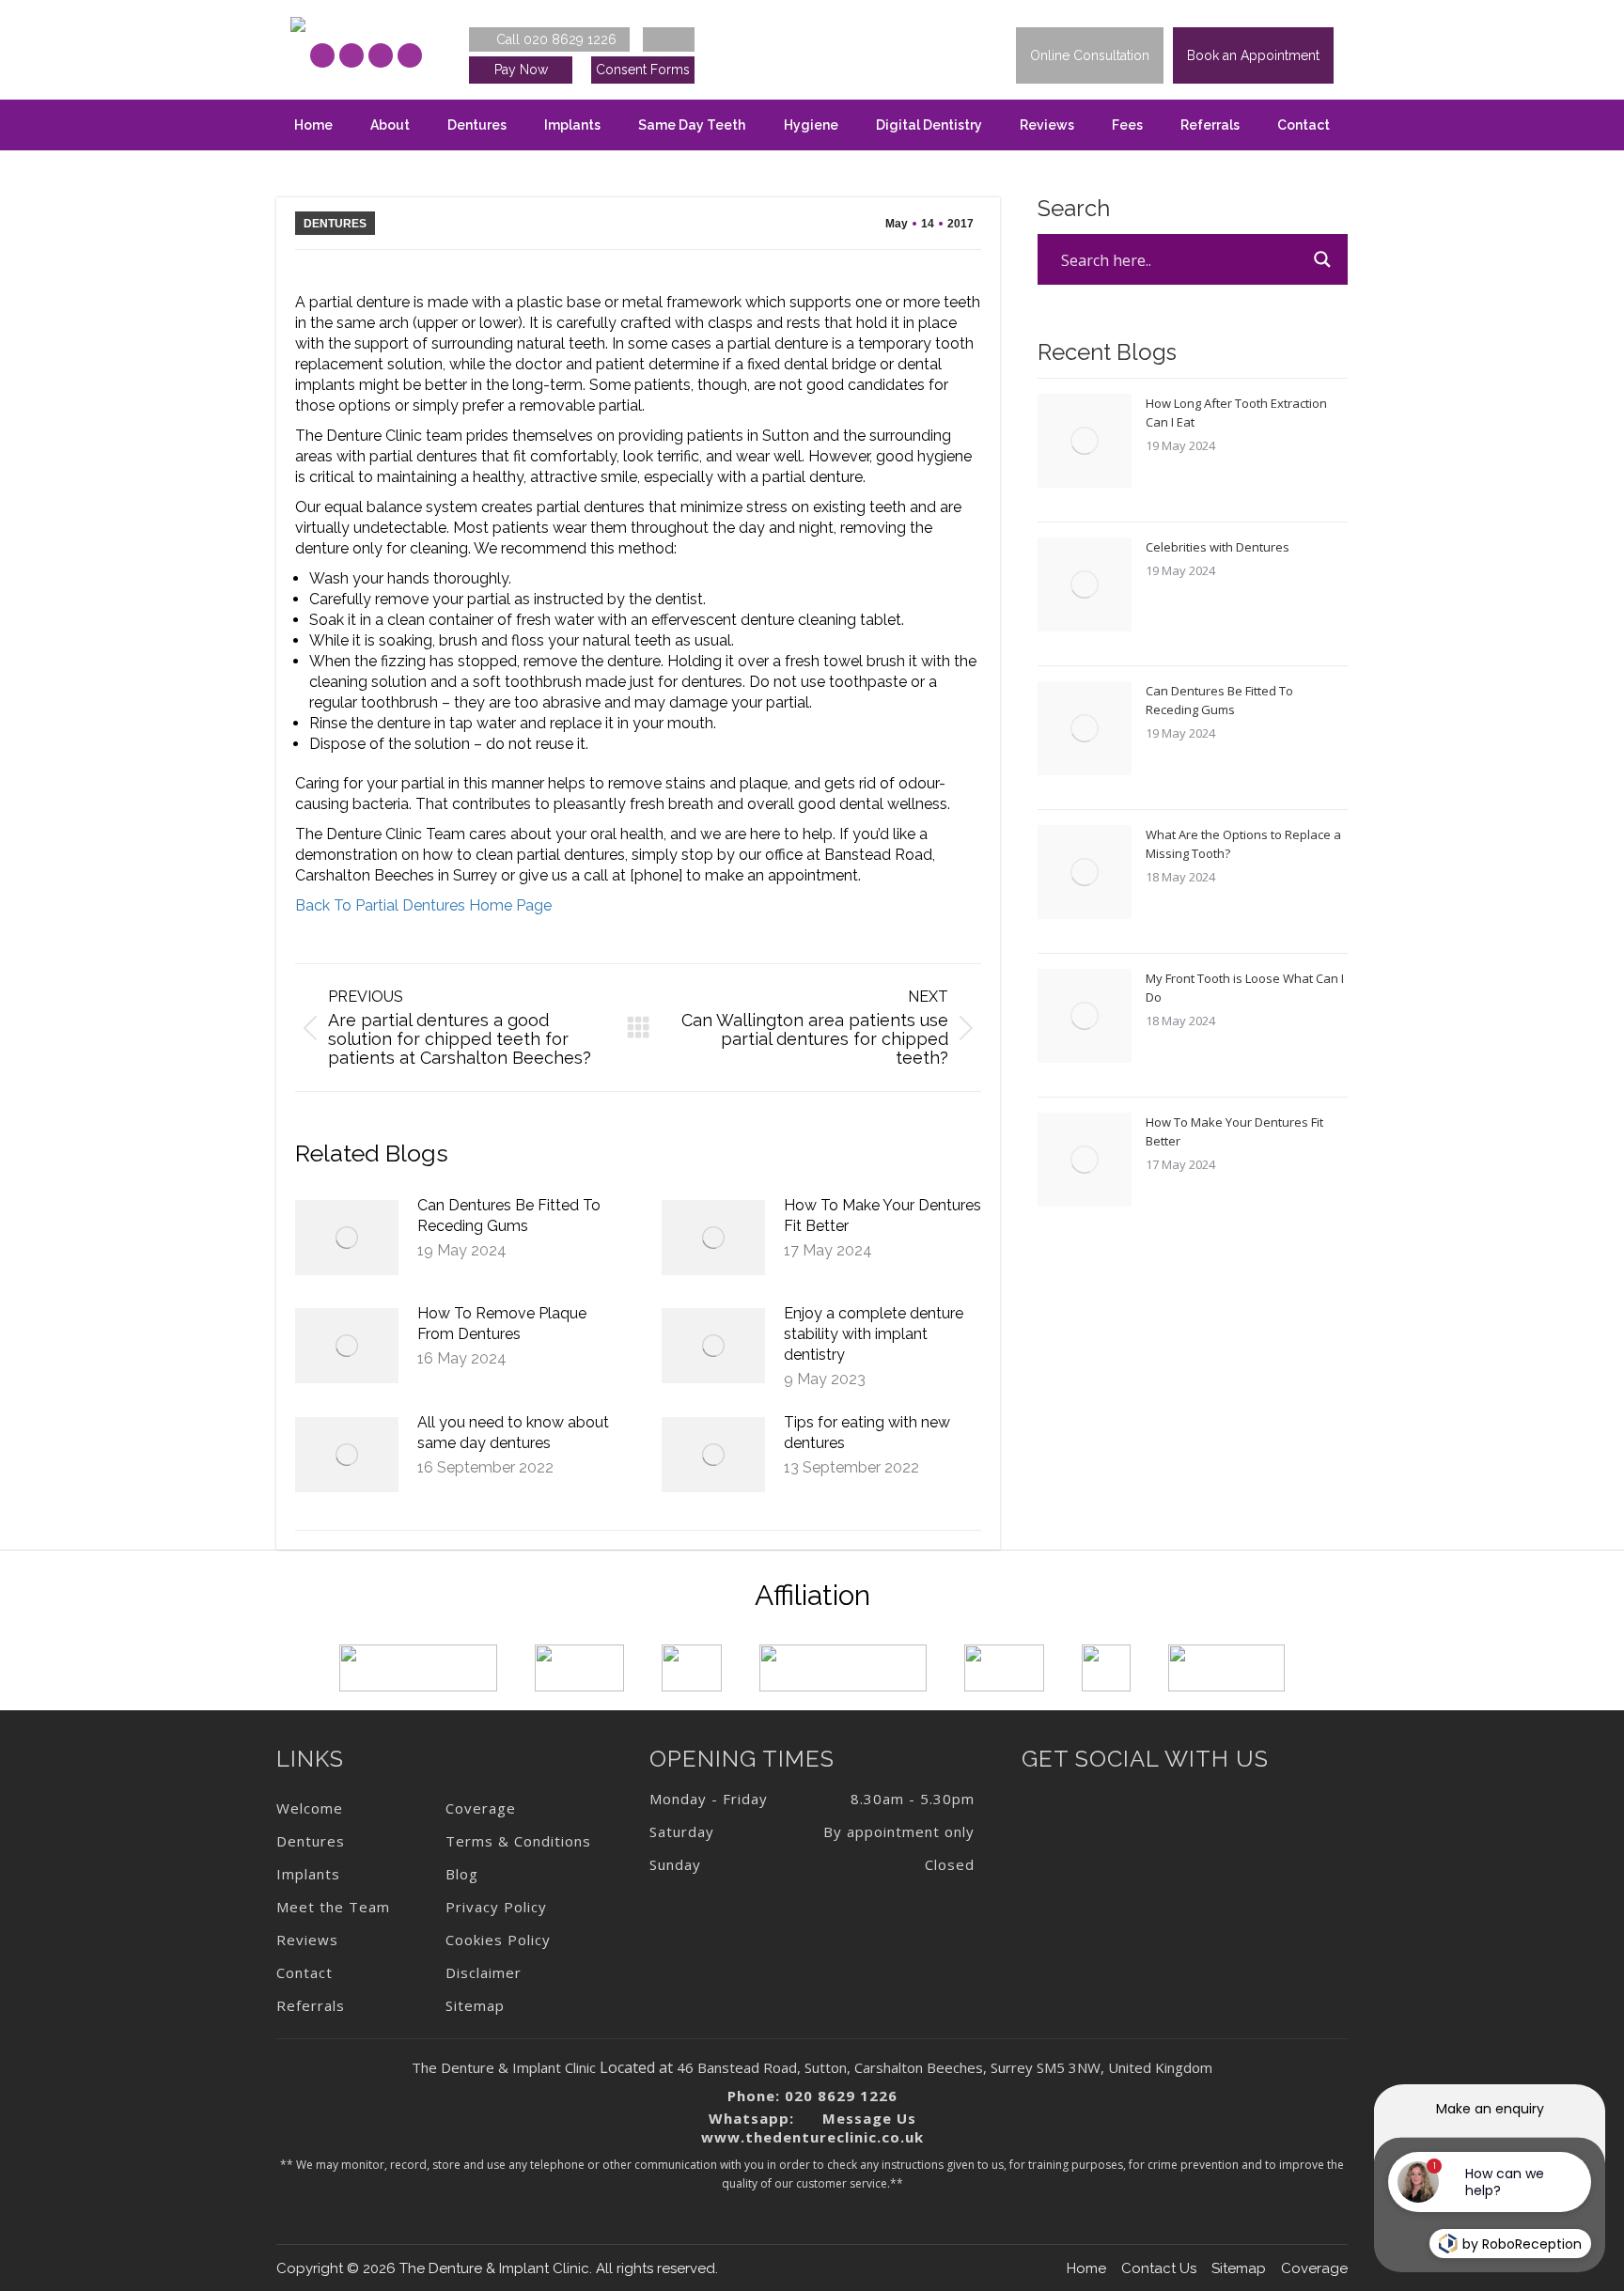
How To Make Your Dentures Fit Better (882, 1216)
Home (1086, 2268)
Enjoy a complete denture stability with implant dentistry (874, 1334)
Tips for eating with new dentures (867, 1433)
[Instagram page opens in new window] (351, 55)
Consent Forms (643, 70)
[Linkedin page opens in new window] (381, 55)
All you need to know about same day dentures (513, 1433)
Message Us (867, 2118)
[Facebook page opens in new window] (322, 55)
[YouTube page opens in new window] (410, 55)
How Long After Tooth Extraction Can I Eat (1236, 413)
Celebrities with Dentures (1218, 547)
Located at (636, 2067)
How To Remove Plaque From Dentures (502, 1324)
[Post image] (347, 1238)
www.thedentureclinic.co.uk (812, 2137)
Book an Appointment (1253, 55)
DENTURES (335, 224)
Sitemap (1239, 2268)
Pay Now (521, 70)
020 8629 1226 (841, 2096)
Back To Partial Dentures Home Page (423, 905)
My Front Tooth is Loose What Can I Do (1245, 988)
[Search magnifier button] (1322, 259)
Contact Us (1159, 2268)
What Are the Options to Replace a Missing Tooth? (1243, 844)
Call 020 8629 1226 (554, 39)
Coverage (1314, 2268)
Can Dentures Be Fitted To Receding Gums (509, 1216)
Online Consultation (1090, 55)
